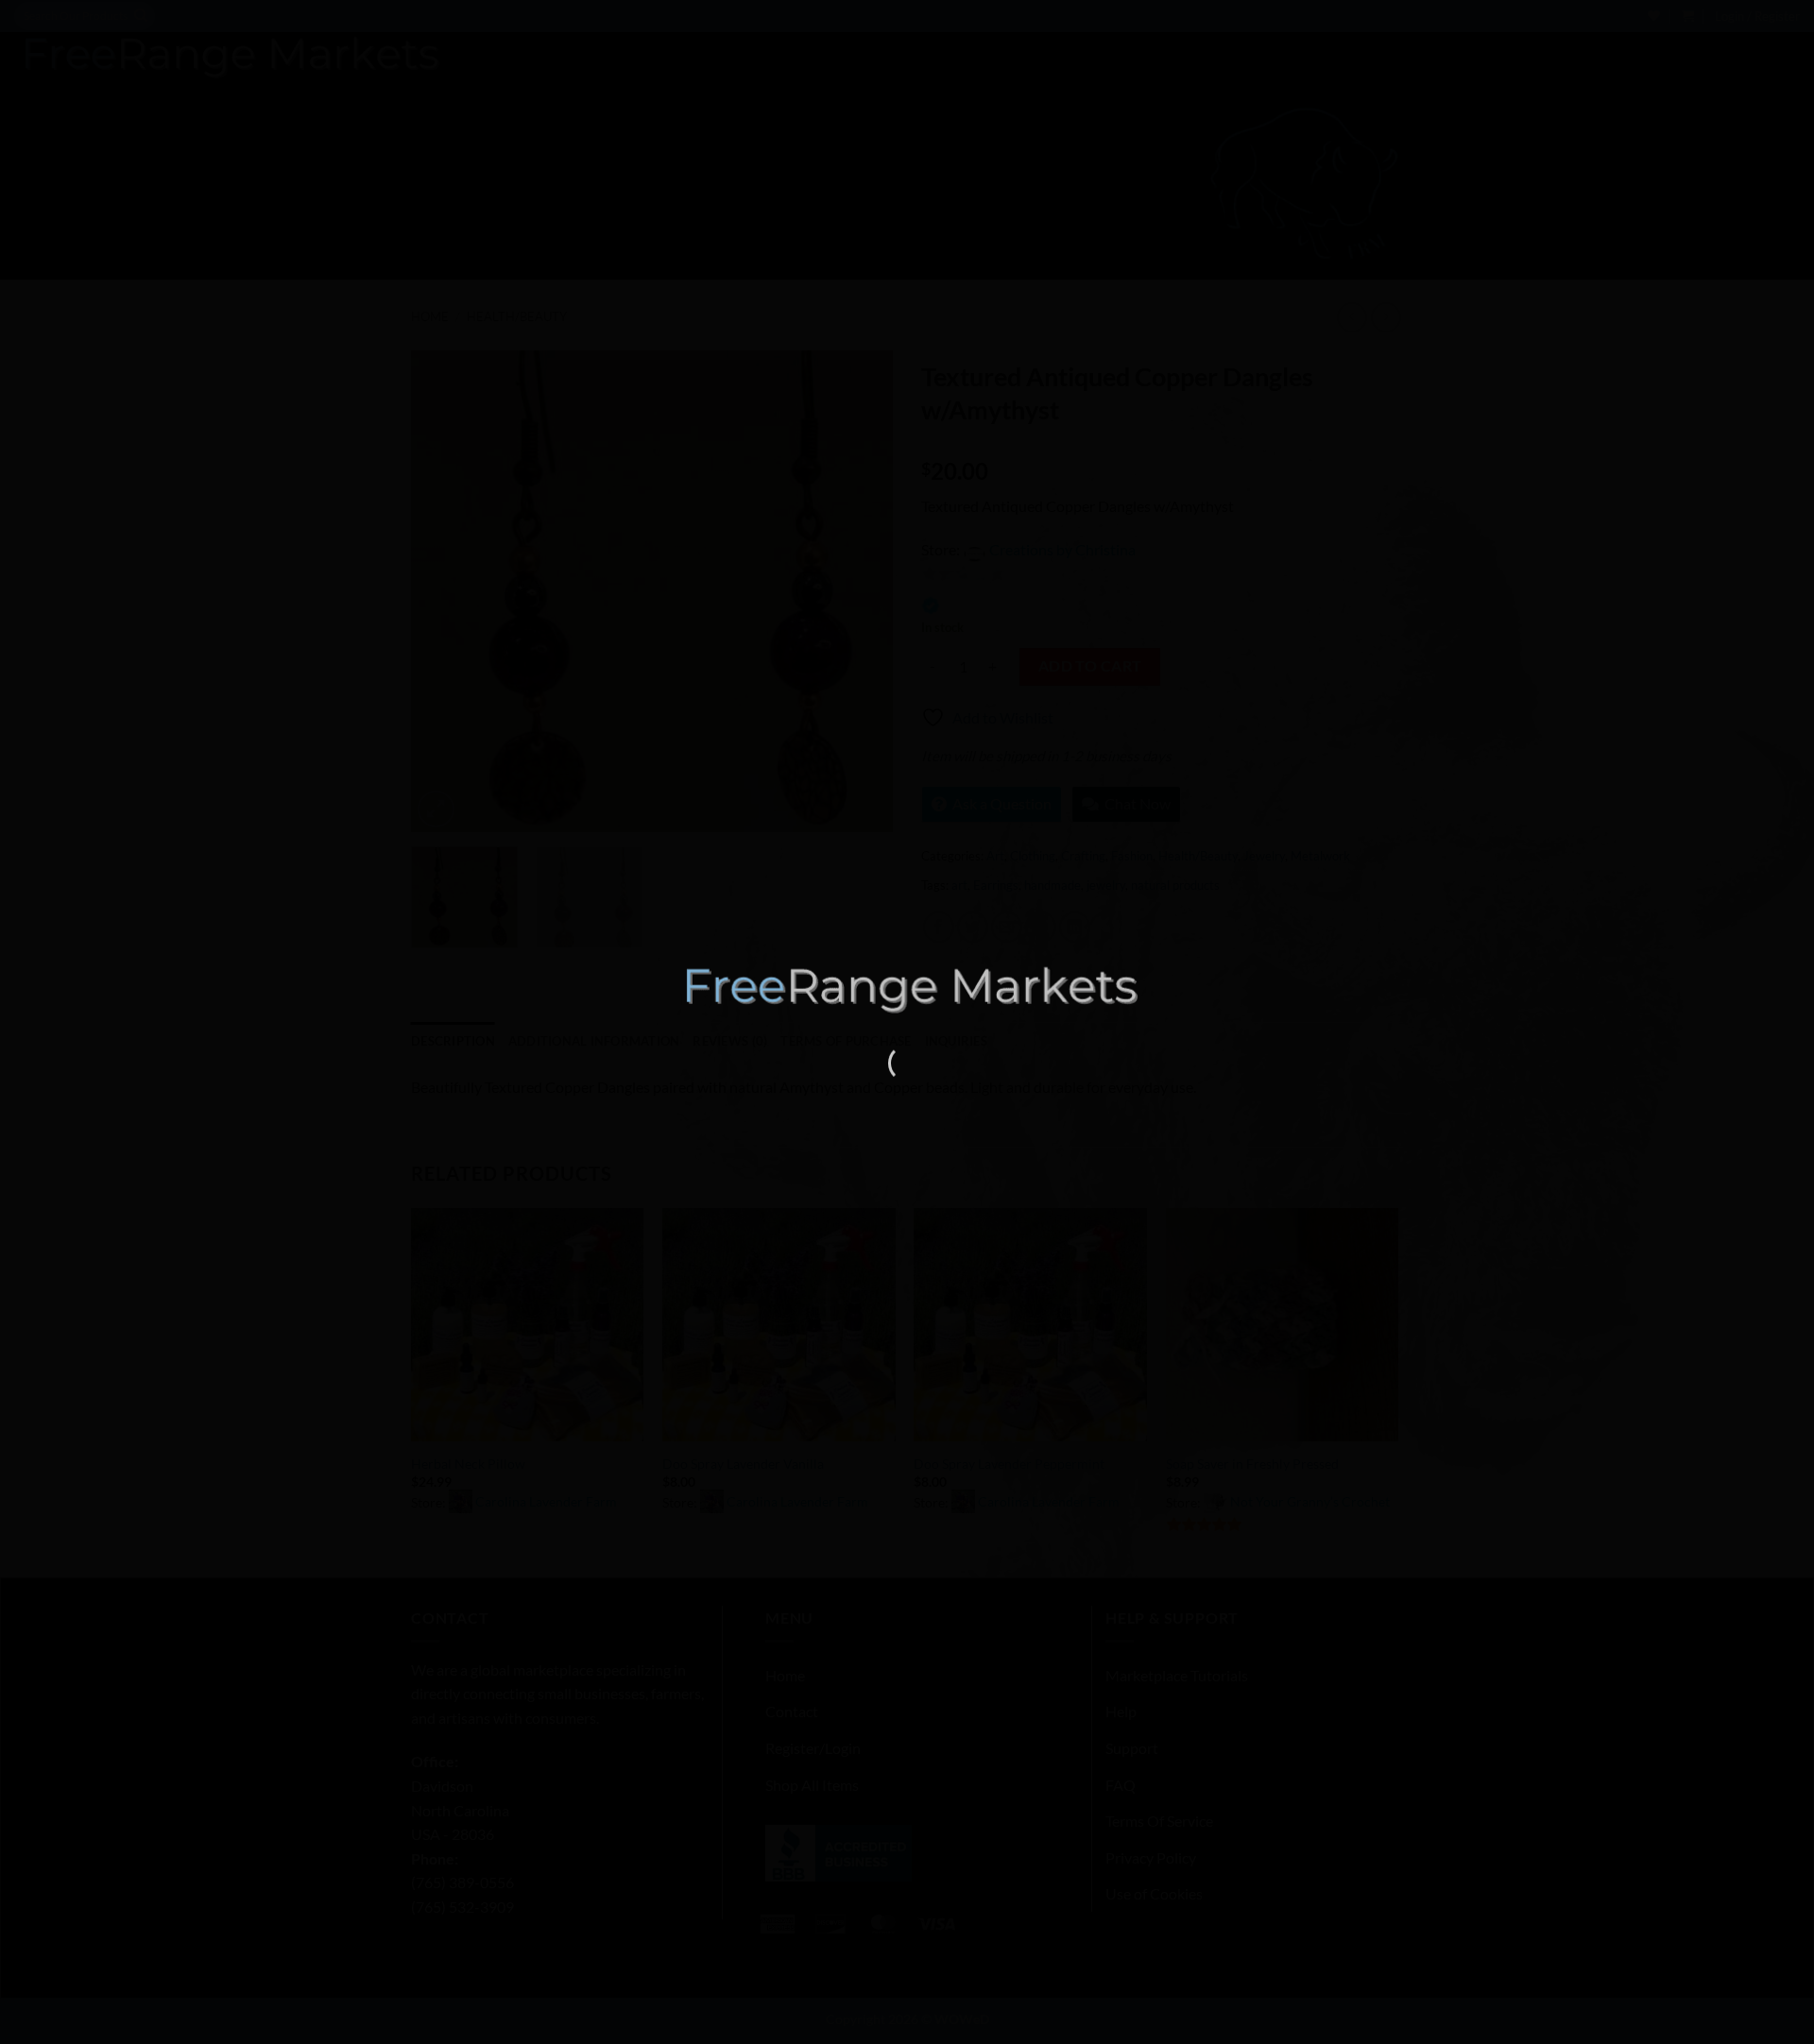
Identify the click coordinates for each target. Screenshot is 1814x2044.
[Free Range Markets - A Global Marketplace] (907, 989)
